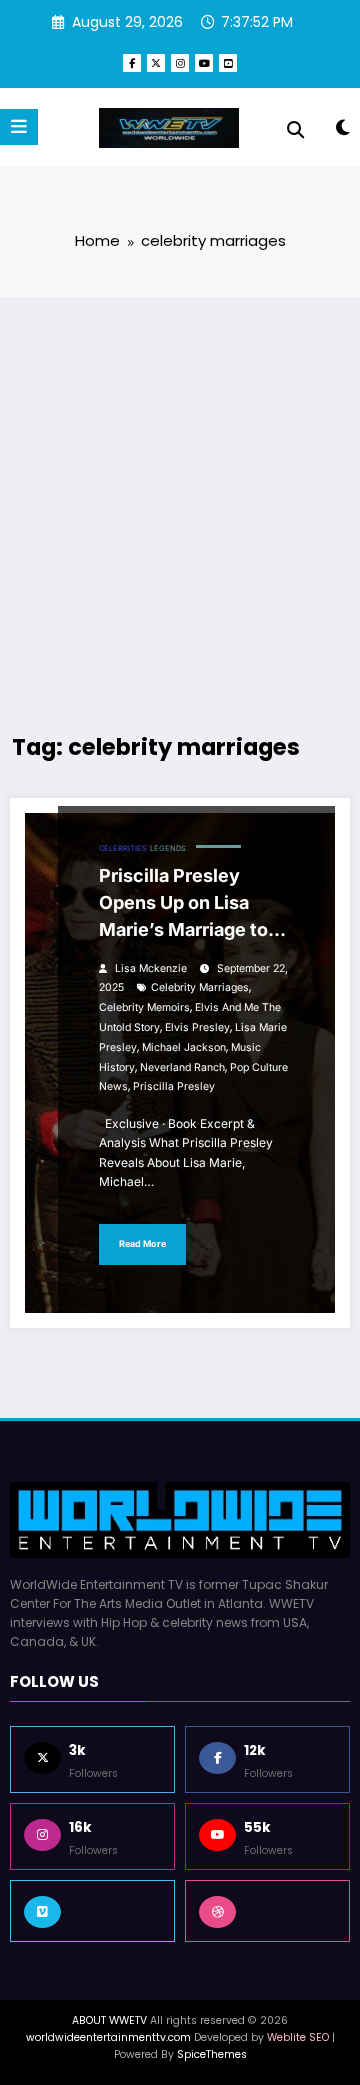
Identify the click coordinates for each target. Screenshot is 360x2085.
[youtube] (204, 63)
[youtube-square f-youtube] (228, 63)
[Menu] (19, 127)
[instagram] (180, 63)
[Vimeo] (92, 1911)
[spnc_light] (342, 131)
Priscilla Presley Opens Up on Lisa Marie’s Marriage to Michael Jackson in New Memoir (183, 906)
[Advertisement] (180, 497)
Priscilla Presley (174, 1086)
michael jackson (184, 1047)
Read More (142, 1243)
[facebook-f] (132, 63)
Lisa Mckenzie (151, 968)
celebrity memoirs (144, 1007)
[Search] (295, 130)
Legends (168, 848)
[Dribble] (267, 1911)
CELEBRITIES (123, 848)
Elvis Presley (197, 1027)
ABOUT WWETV (109, 2020)
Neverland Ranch (182, 1067)
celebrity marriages (200, 987)
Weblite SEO (298, 2037)
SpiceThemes (212, 2054)
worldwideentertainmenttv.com (108, 2037)
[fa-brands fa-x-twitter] (156, 63)
